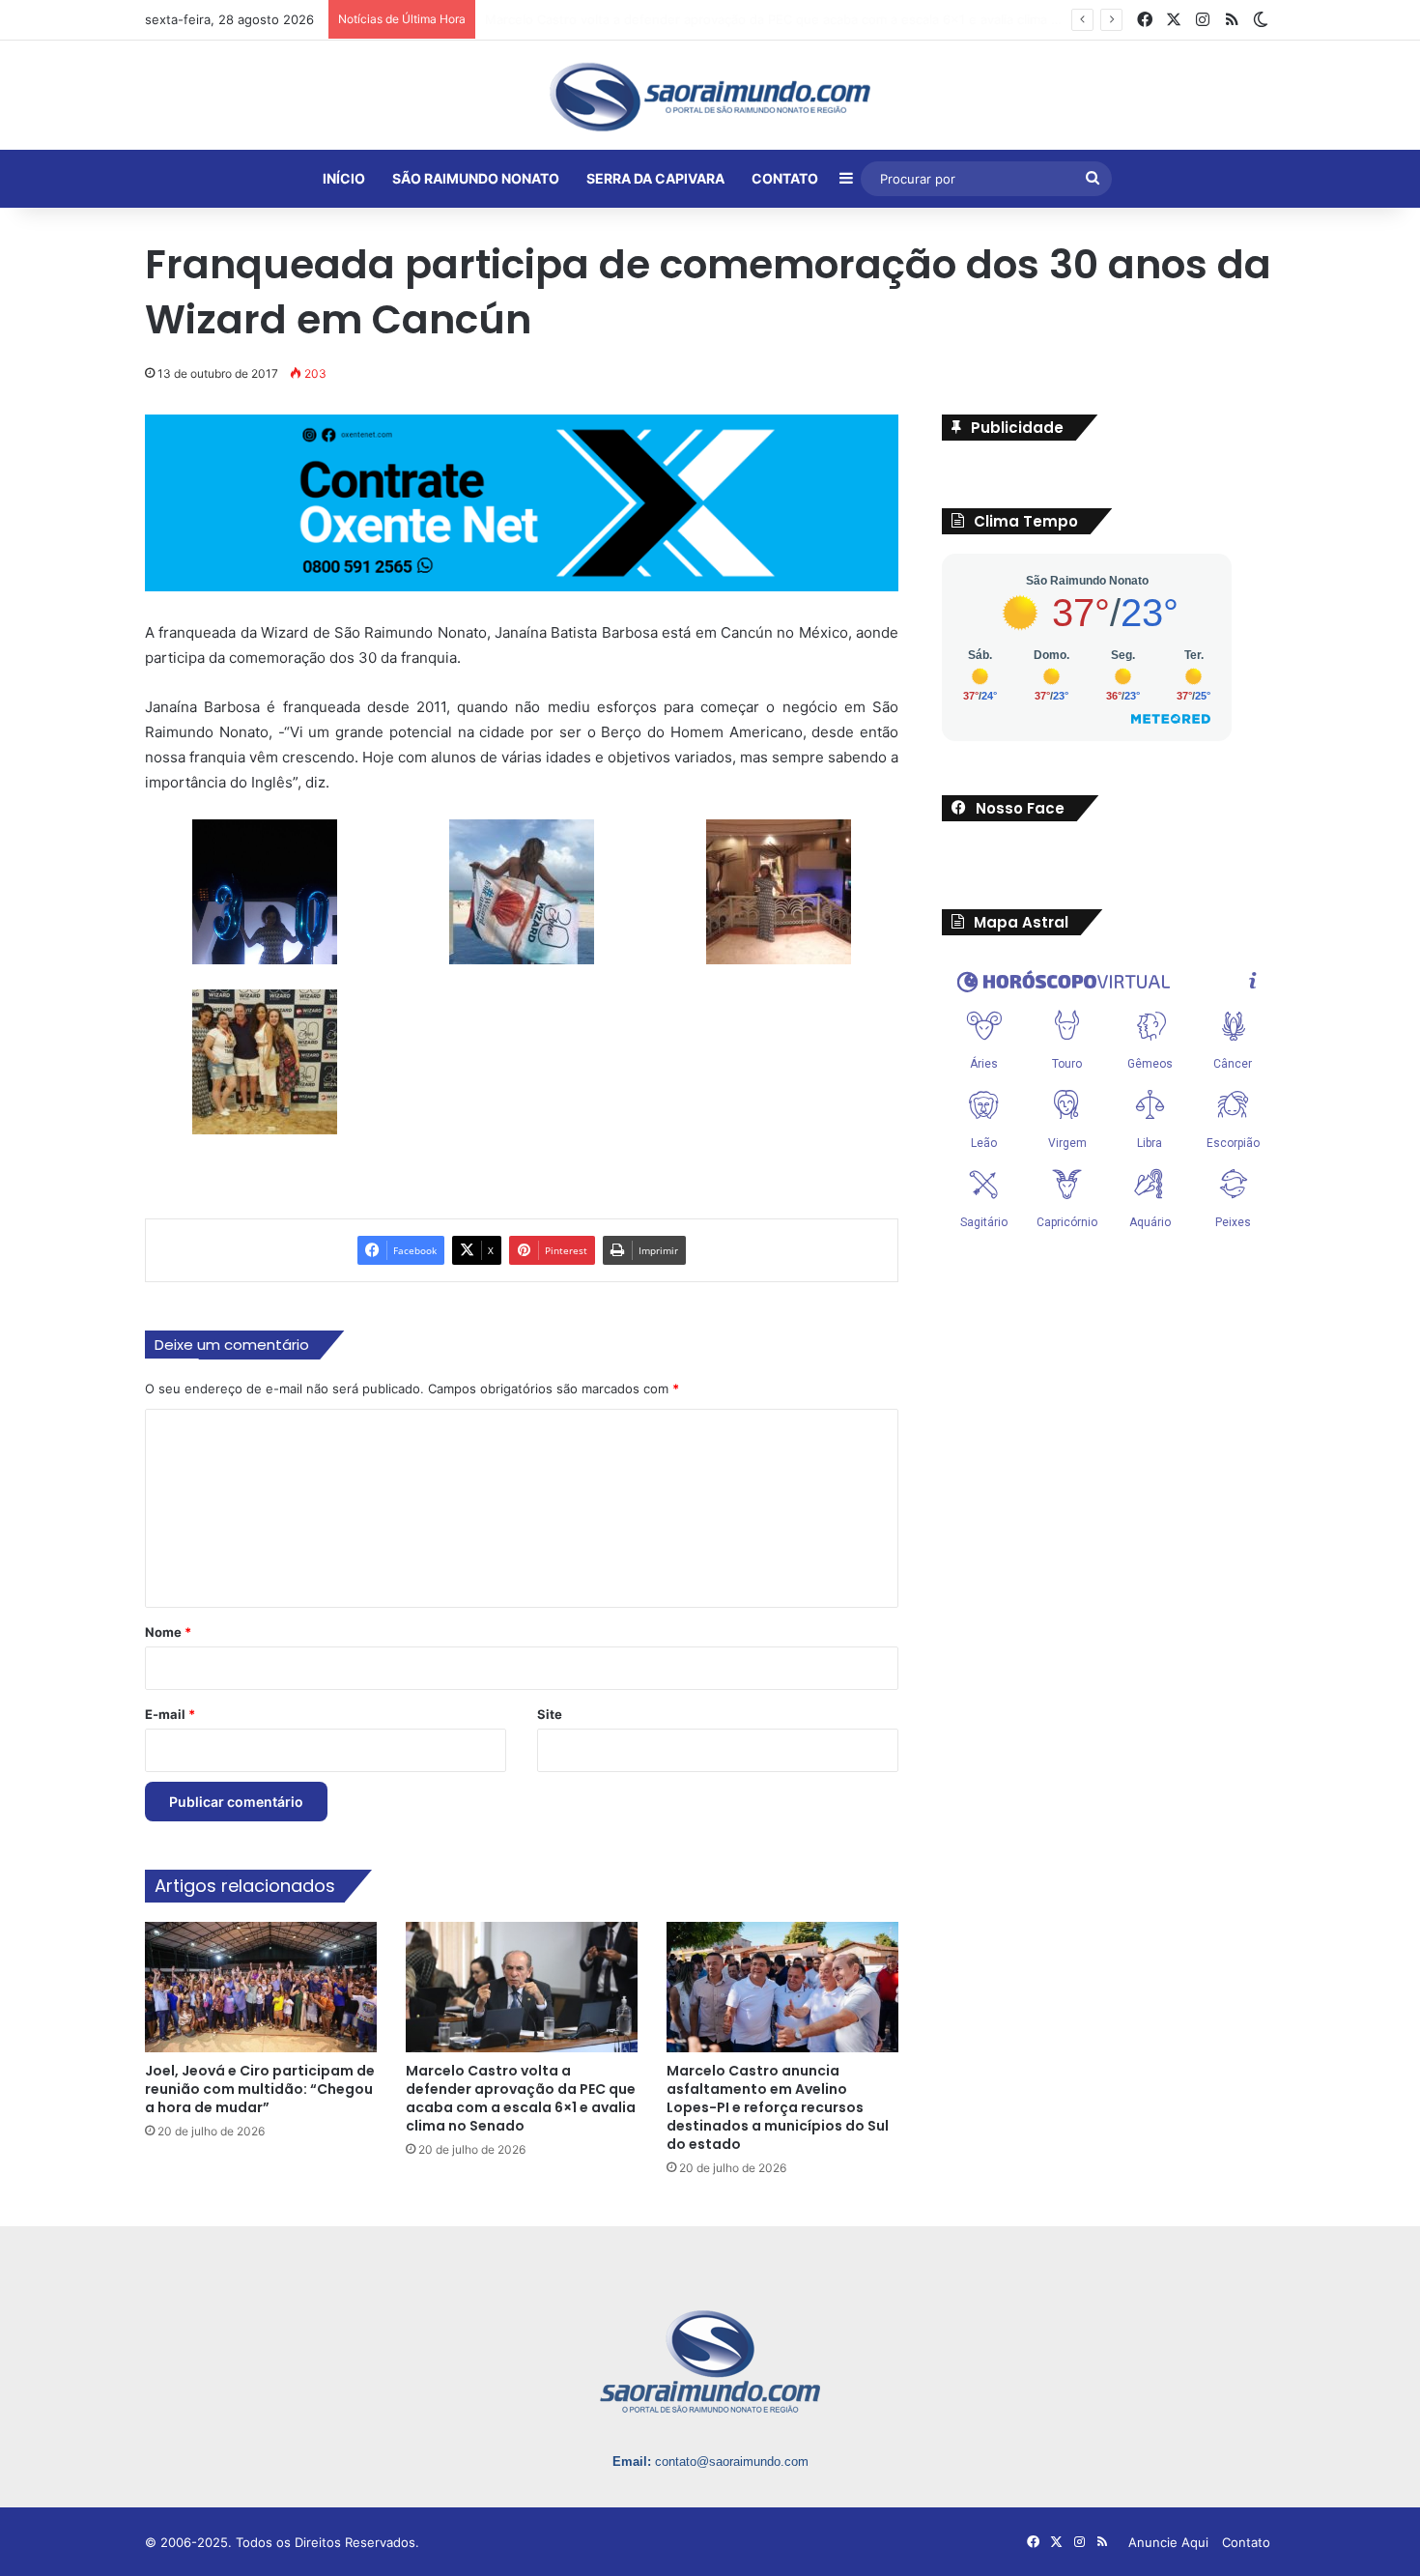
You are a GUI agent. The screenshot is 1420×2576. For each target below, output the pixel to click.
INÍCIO (344, 178)
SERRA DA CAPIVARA (655, 178)
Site (550, 1714)
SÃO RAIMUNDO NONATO (476, 178)
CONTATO (785, 178)
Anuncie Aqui (1168, 2542)
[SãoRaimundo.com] (710, 97)
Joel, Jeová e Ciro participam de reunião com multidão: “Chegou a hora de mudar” (260, 2089)
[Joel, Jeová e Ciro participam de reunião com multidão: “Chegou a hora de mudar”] (261, 1987)
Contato (1246, 2542)
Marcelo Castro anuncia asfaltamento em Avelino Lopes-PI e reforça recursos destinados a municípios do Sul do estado (778, 2107)
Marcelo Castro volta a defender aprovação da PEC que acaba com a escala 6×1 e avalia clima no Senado (521, 2098)
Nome (168, 1632)
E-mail (170, 1714)
